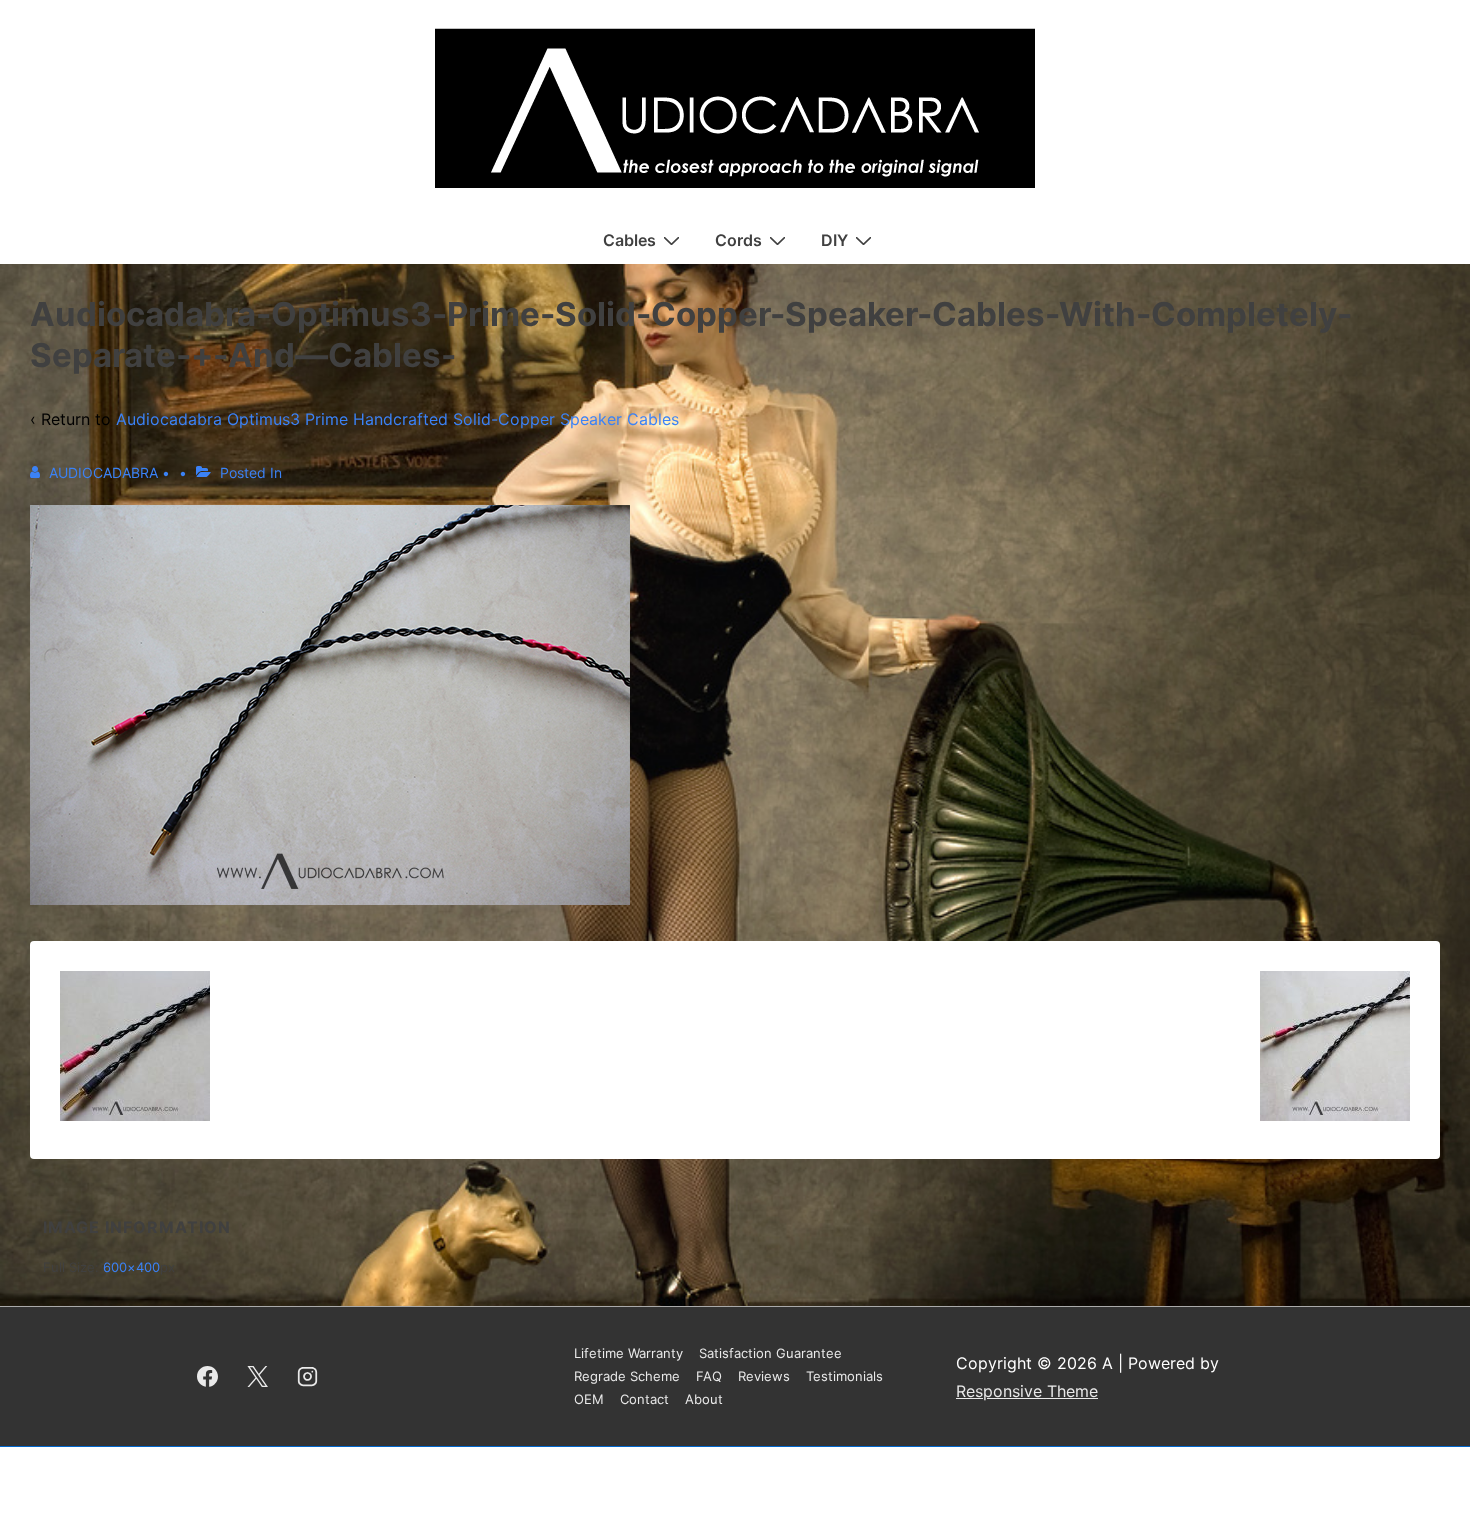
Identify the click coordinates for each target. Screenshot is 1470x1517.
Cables (629, 240)
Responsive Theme (1027, 1391)
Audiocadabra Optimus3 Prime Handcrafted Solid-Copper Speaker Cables (397, 419)
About (704, 1399)
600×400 (131, 1267)
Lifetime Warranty (628, 1353)
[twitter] (258, 1377)
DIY (834, 240)
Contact (644, 1399)
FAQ (709, 1376)
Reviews (764, 1376)
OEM (589, 1399)
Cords (738, 240)
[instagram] (308, 1377)
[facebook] (208, 1377)
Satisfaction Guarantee (770, 1353)
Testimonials (844, 1376)
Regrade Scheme (627, 1376)
